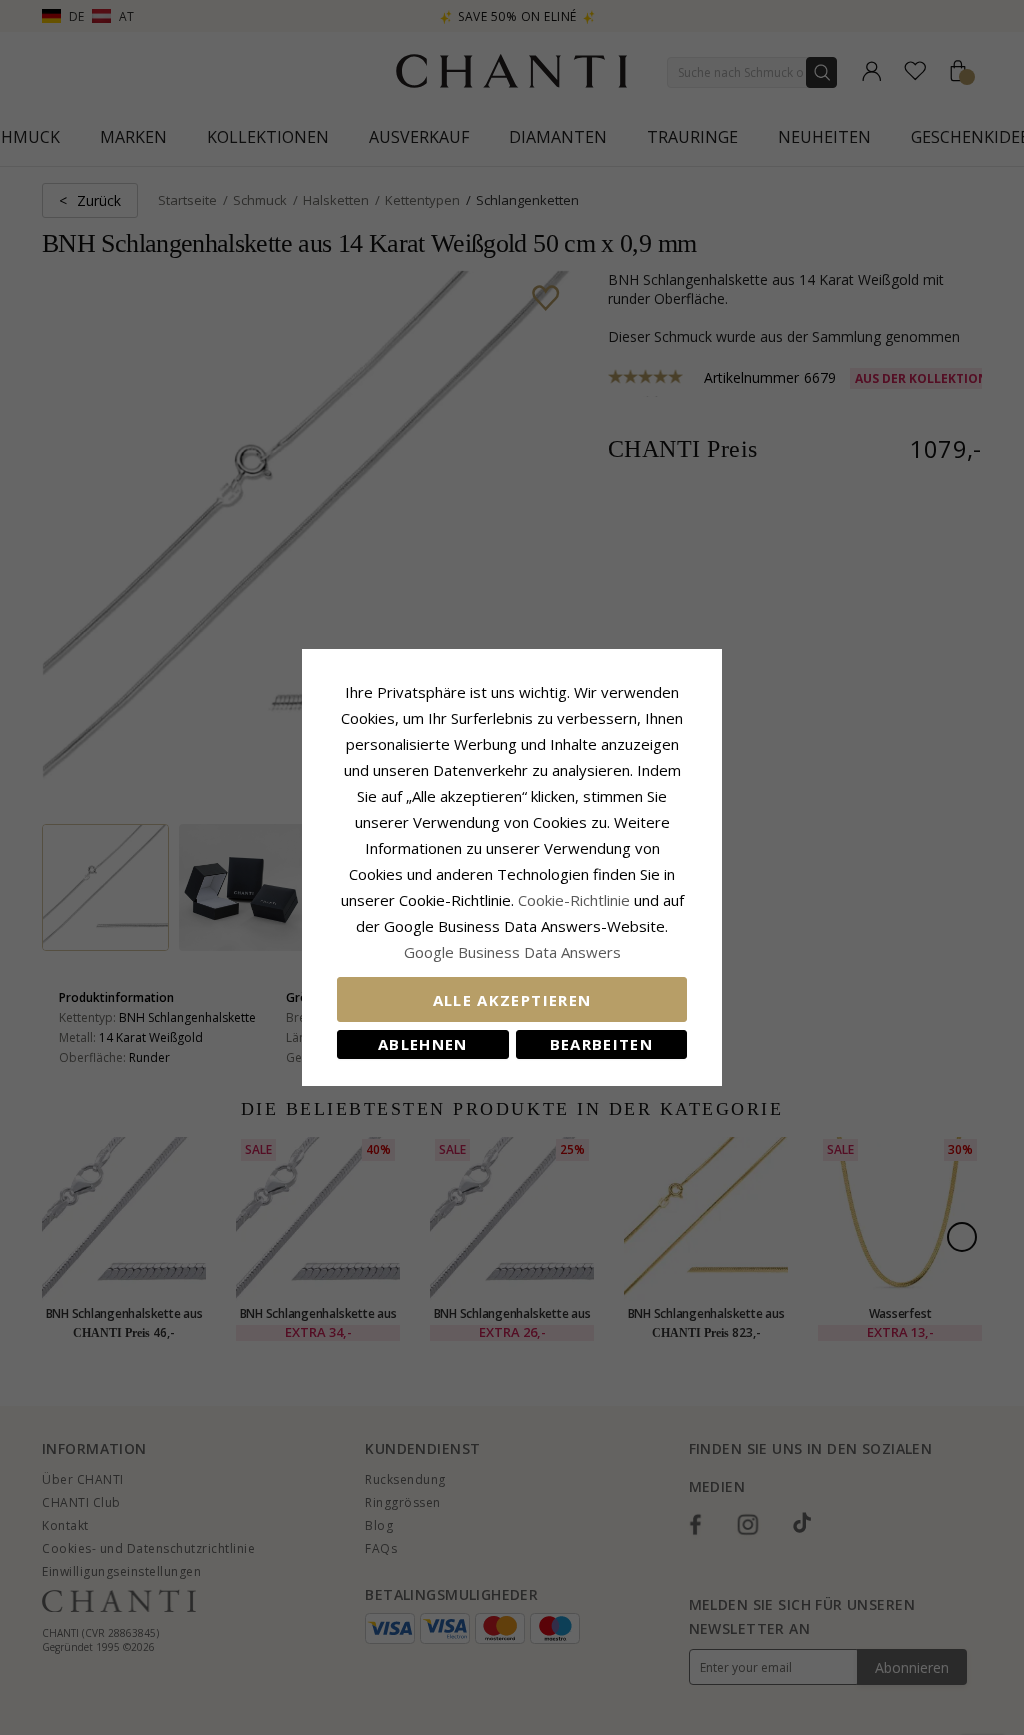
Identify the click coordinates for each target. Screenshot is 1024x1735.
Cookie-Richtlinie (574, 900)
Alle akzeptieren (512, 1000)
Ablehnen (423, 1044)
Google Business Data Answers (512, 952)
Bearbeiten (602, 1044)
